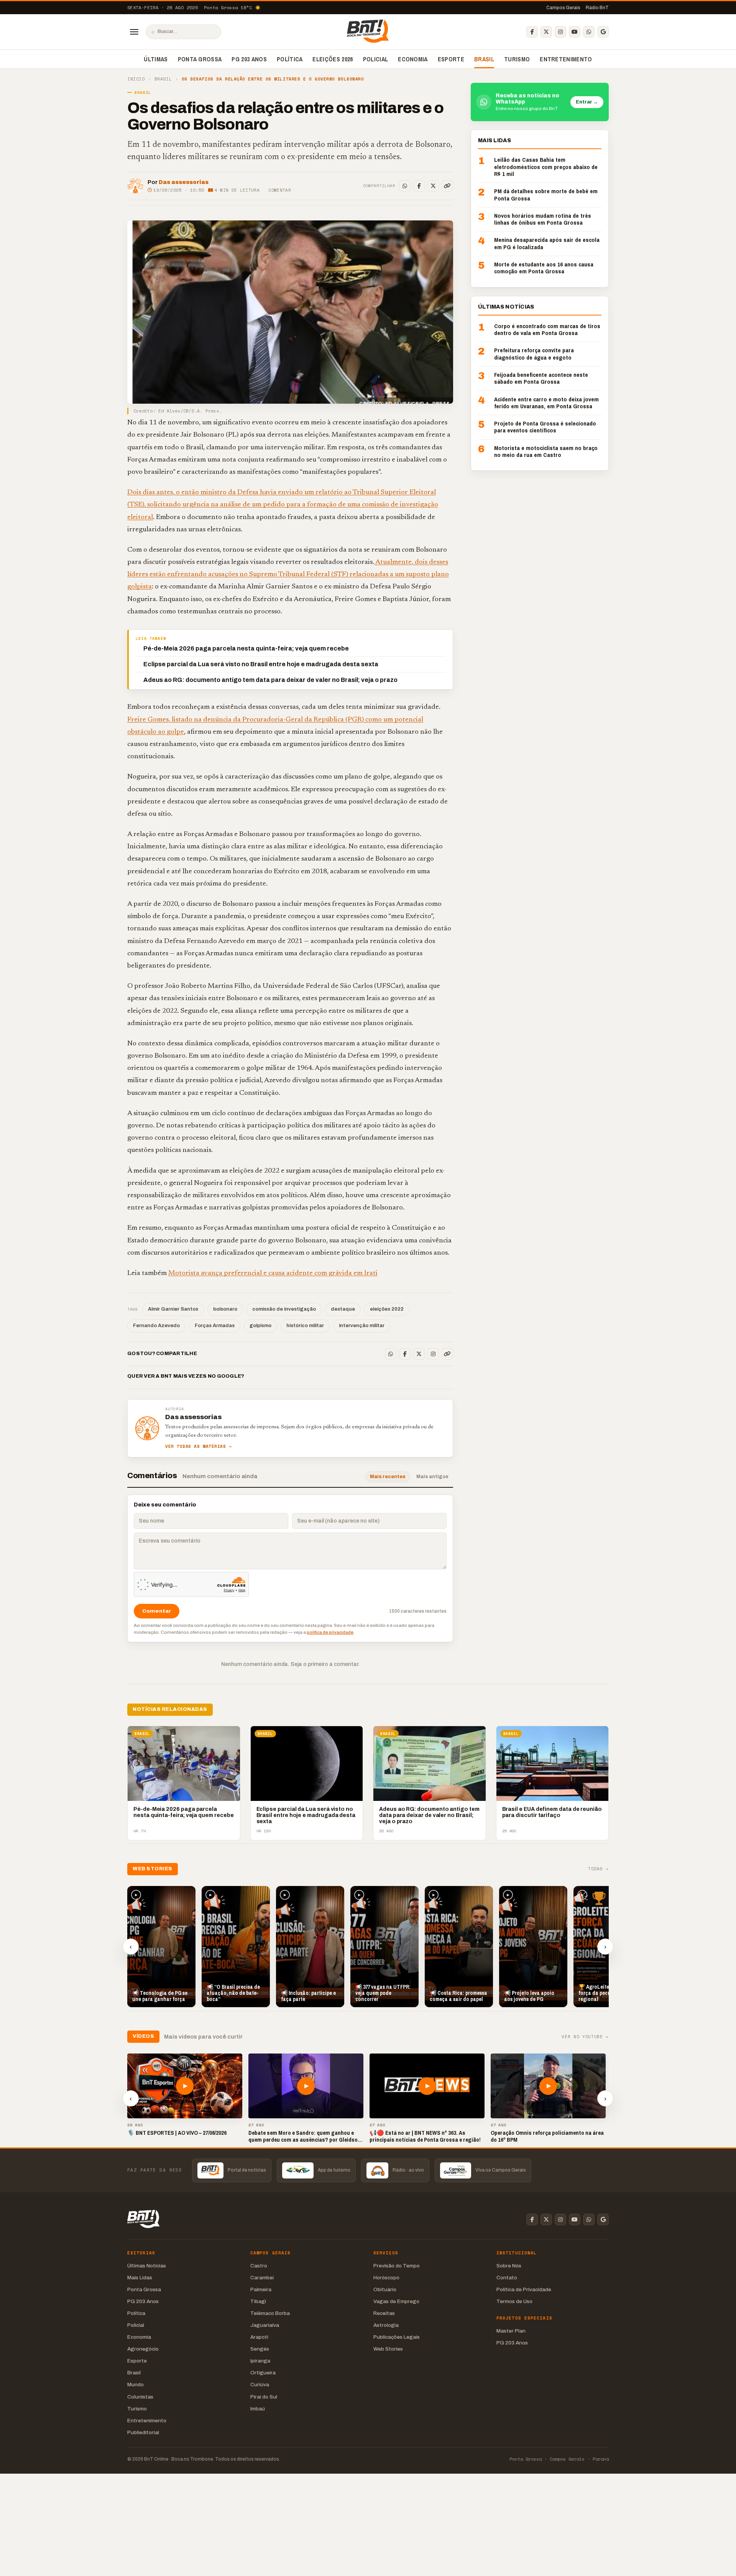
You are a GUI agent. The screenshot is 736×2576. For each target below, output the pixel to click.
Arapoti (259, 2337)
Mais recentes (388, 1477)
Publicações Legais (397, 2337)
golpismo (260, 1326)
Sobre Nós (509, 2266)
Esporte (451, 59)
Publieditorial (143, 2432)
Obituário (385, 2289)
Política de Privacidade (524, 2289)
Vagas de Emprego (396, 2301)
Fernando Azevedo (156, 1326)
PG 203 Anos (249, 59)
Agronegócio (143, 2349)
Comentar (280, 190)
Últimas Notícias (147, 2266)
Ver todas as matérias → (199, 1447)
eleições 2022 (387, 1309)
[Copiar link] (447, 186)
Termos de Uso (514, 2301)
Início (136, 79)
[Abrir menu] (134, 32)
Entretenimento (566, 59)
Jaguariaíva (265, 2325)
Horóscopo (386, 2278)
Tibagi (258, 2301)
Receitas (384, 2313)
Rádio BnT (597, 8)
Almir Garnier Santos (173, 1309)
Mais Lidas (140, 2278)
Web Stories (388, 2349)
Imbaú (258, 2409)
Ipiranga (260, 2361)
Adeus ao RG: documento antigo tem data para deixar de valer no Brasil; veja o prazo (270, 680)
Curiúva (260, 2385)
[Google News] (603, 32)
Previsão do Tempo (397, 2266)
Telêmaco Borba (270, 2313)
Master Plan (511, 2331)
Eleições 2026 (333, 59)
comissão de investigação (284, 1309)
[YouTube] (575, 32)
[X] (546, 32)
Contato (507, 2278)
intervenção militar (362, 1326)
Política (290, 59)
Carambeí (262, 2278)
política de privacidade (330, 1632)
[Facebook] (532, 32)
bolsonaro (225, 1309)
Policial (376, 59)
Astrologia (386, 2325)
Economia (413, 59)
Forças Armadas (215, 1326)
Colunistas (140, 2397)
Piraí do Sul (264, 2397)
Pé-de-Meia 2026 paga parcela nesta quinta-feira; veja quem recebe (246, 648)
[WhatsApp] (589, 32)
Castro (259, 2266)
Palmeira (261, 2289)
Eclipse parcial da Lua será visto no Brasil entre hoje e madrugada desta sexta (261, 664)
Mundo (136, 2385)
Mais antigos (432, 1477)
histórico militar (305, 1326)
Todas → (598, 1869)
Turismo (517, 59)
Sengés (260, 2349)
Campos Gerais (563, 8)
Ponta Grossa (200, 59)
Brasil (484, 59)
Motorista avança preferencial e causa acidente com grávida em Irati (273, 1273)
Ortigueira (263, 2373)
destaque (343, 1309)
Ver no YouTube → (585, 2037)
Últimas (156, 59)
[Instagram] (560, 32)
